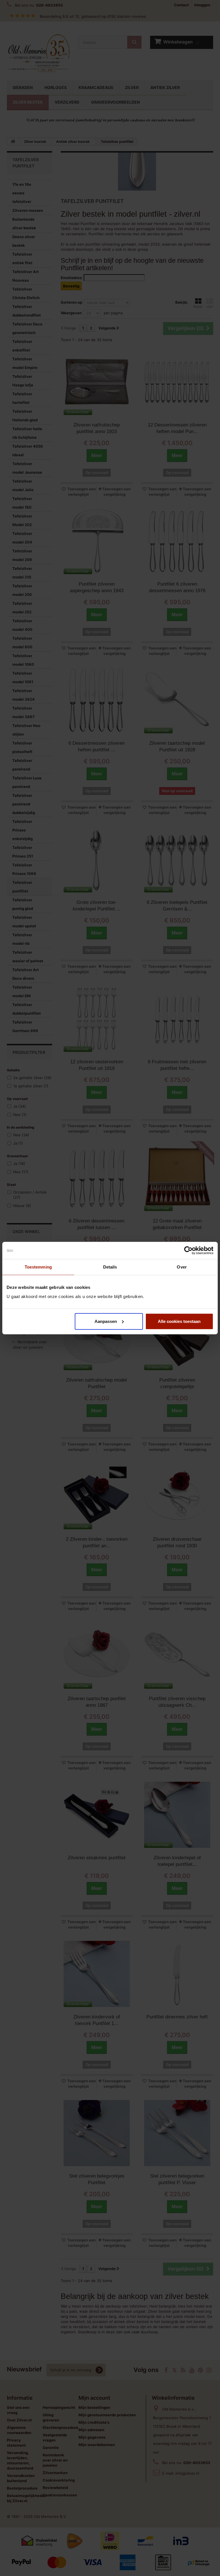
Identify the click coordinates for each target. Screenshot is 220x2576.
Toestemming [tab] (38, 1267)
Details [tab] (110, 1267)
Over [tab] (182, 1267)
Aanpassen (106, 1321)
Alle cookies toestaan (179, 1321)
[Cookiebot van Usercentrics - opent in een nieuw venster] (188, 1251)
